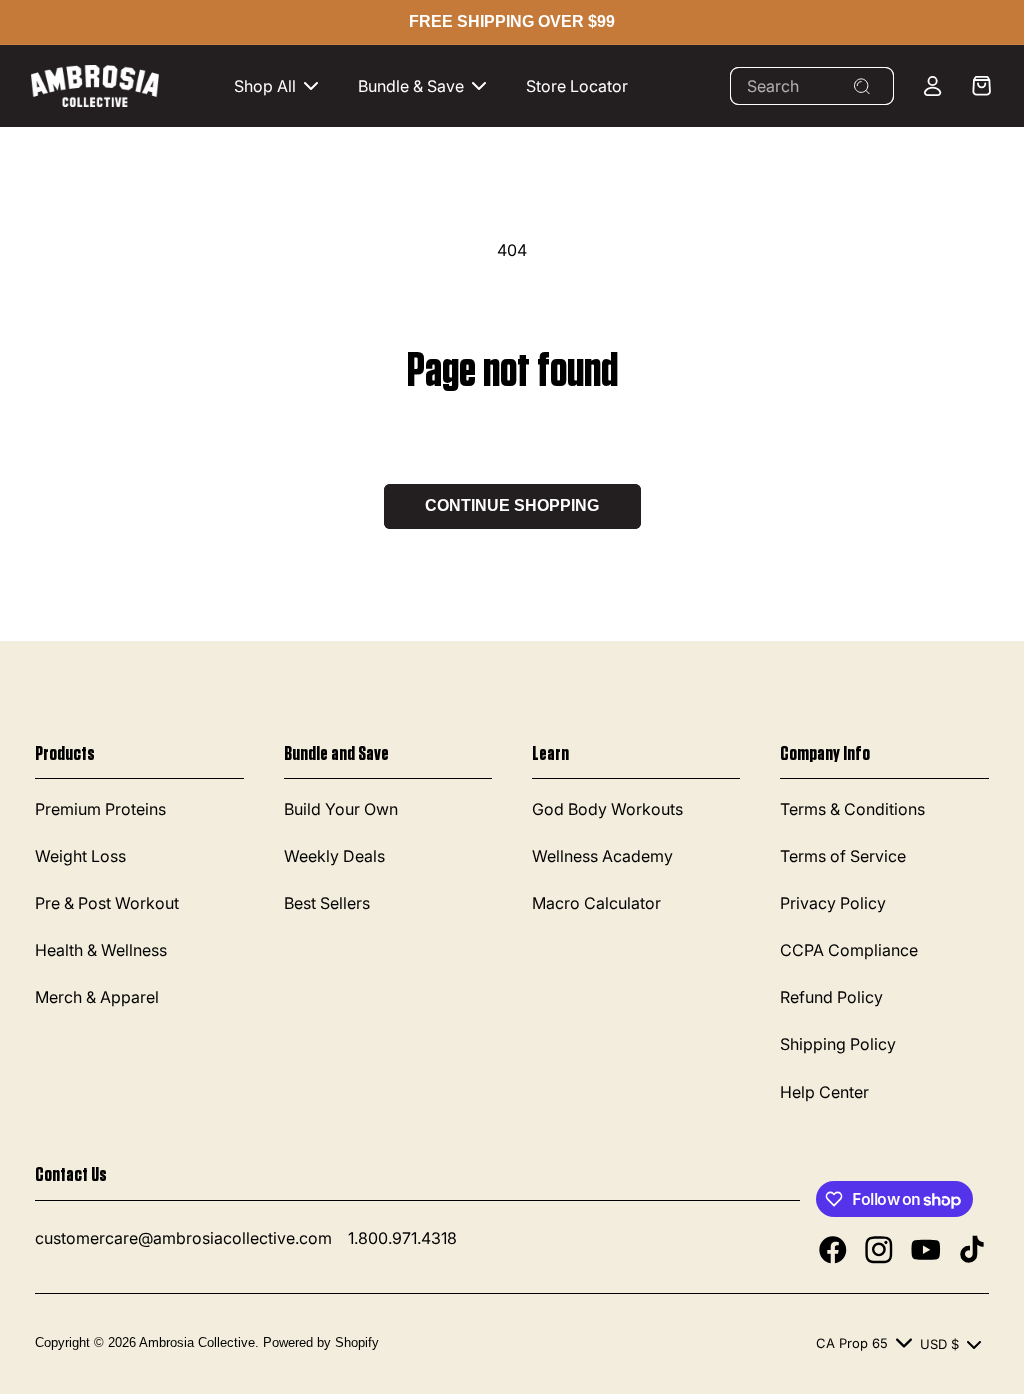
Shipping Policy (838, 1044)
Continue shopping (512, 505)
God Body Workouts (607, 809)
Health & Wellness (101, 950)
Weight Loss (80, 856)
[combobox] (812, 86)
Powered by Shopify (321, 1342)
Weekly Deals (334, 856)
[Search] (862, 86)
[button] (280, 86)
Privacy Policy (833, 903)
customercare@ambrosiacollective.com (183, 1238)
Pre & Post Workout (107, 903)
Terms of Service (843, 856)
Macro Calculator (596, 903)
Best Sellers (327, 903)
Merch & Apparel (97, 997)
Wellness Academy (602, 856)
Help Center (824, 1092)
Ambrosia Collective (197, 1342)
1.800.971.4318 (402, 1238)
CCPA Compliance (849, 950)
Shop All (265, 86)
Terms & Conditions (852, 809)
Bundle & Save (411, 86)
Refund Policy (831, 997)
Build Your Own (341, 809)
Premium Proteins (100, 809)
